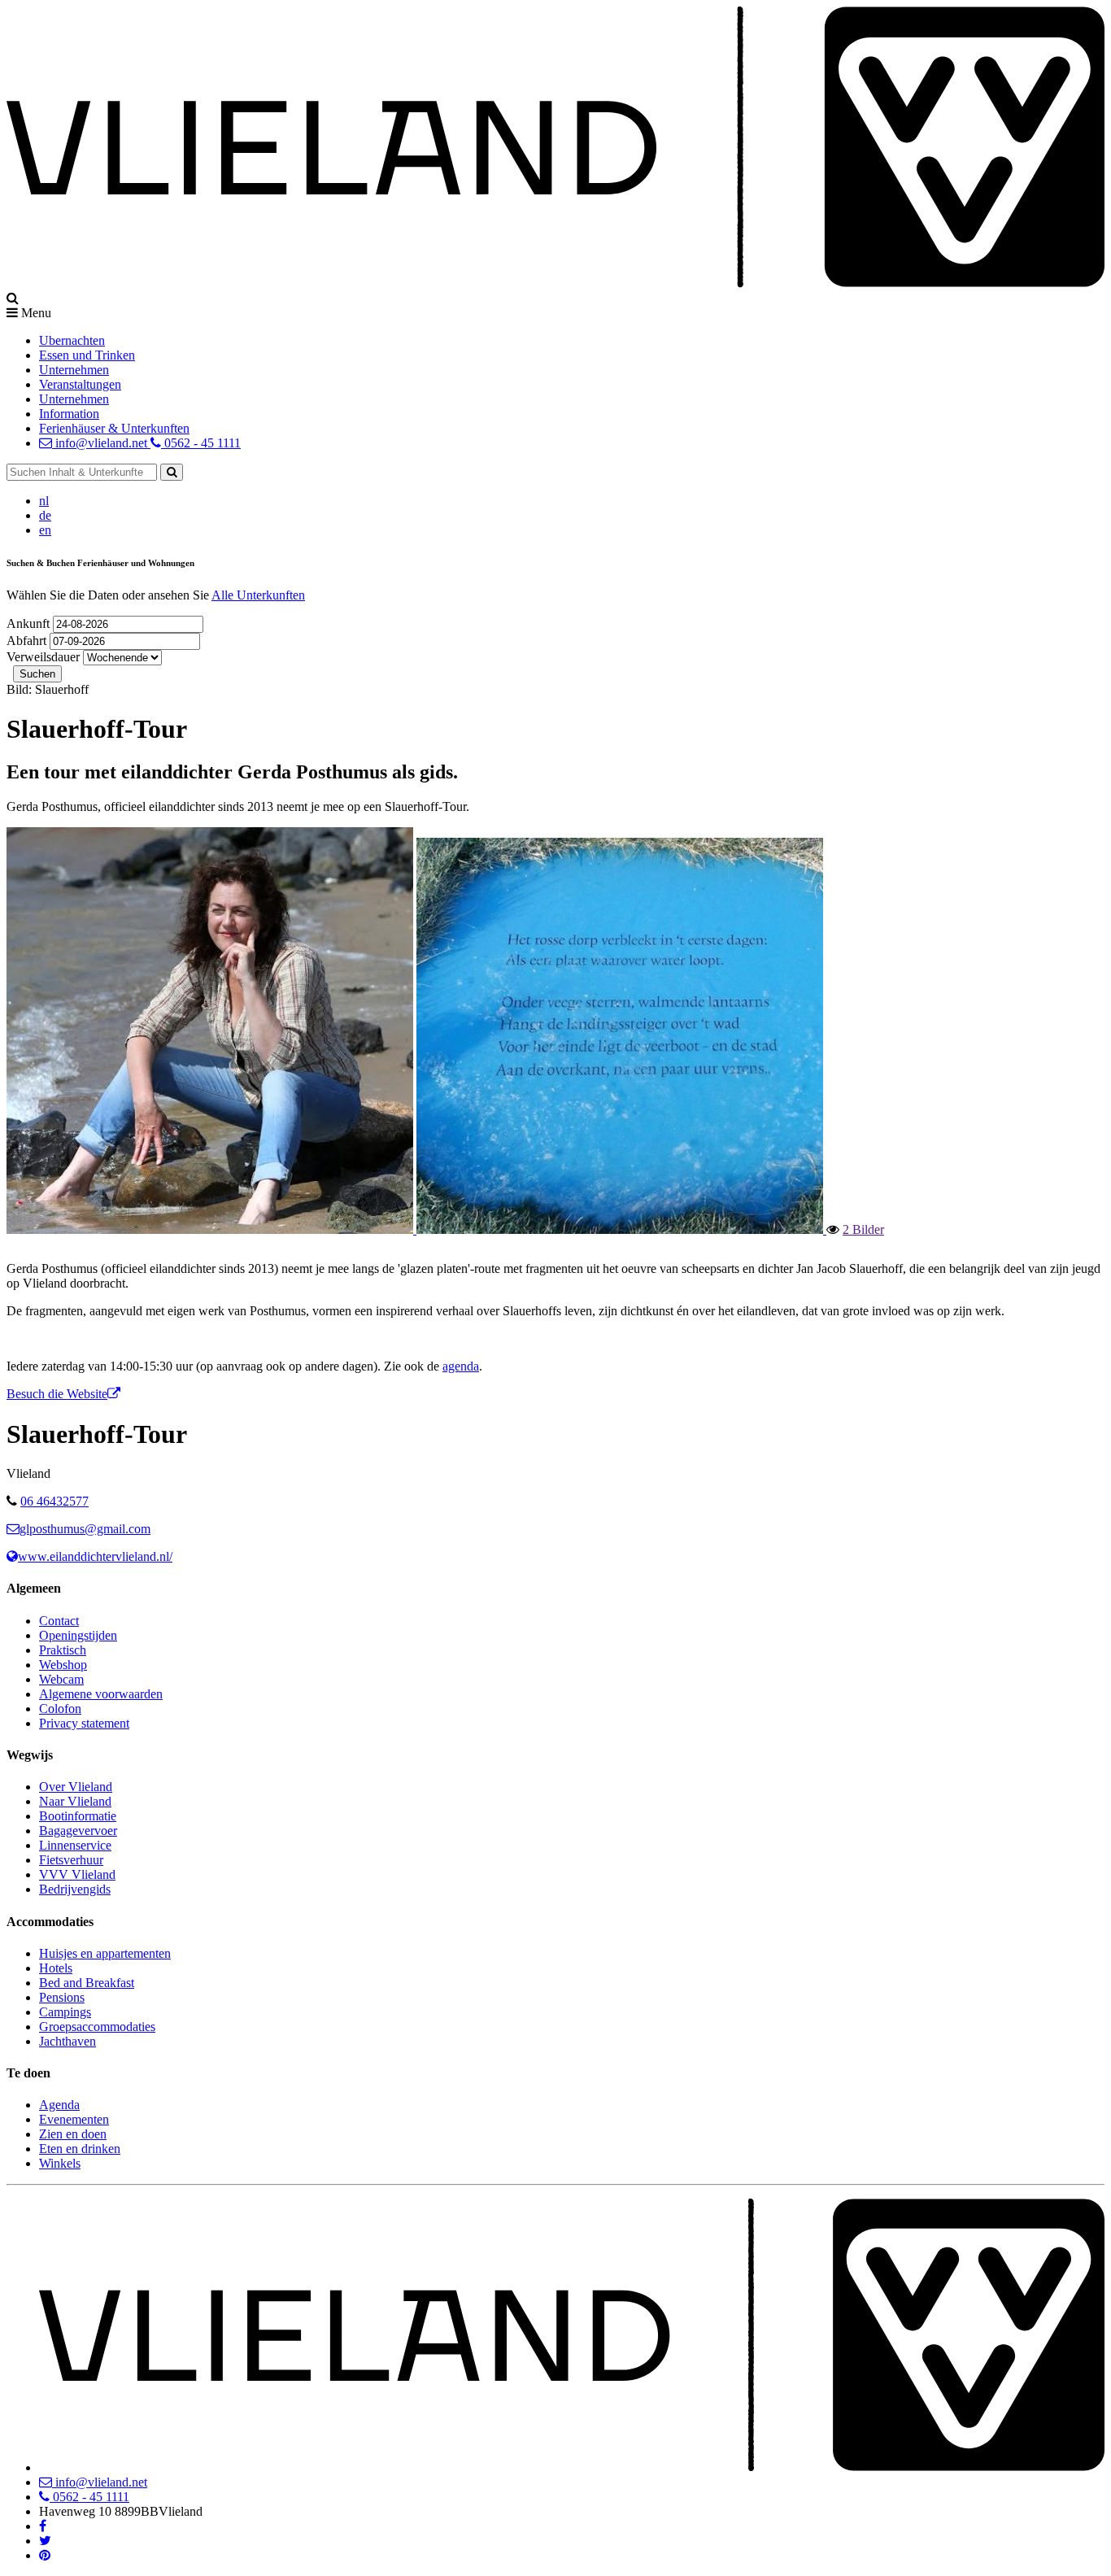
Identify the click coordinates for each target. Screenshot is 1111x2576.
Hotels (56, 1968)
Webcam (61, 1679)
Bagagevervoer (78, 1831)
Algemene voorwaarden (101, 1694)
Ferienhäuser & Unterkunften (114, 428)
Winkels (60, 2163)
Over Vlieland (76, 1787)
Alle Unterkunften (258, 595)
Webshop (63, 1665)
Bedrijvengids (75, 1889)
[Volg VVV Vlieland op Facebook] (43, 2526)
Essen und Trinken (87, 355)
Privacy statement (84, 1723)
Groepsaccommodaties (97, 2027)
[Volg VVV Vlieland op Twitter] (45, 2541)
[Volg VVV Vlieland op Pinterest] (45, 2555)
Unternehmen (74, 370)
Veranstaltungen (80, 384)
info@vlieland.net (101, 443)
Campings (65, 2012)
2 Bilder (863, 1229)
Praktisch (63, 1650)
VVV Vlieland (77, 1874)
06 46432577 (54, 1501)
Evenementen (74, 2119)
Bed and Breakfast (87, 1983)
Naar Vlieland (75, 1801)
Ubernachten (72, 340)
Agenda (59, 2105)
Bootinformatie (78, 1816)
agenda (461, 1366)
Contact (59, 1621)
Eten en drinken (80, 2149)
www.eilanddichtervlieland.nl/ (95, 1556)
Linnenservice (75, 1845)
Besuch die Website (57, 1394)
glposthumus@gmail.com (85, 1529)
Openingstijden (78, 1635)
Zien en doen (73, 2134)
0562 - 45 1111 (201, 443)
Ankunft (30, 623)
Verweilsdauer (43, 657)
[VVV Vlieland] (572, 2467)
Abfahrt (28, 641)
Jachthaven (68, 2041)
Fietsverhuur (71, 1860)
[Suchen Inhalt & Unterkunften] (172, 472)
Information (69, 414)
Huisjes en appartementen (105, 1953)
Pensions (62, 1997)
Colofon (60, 1709)
